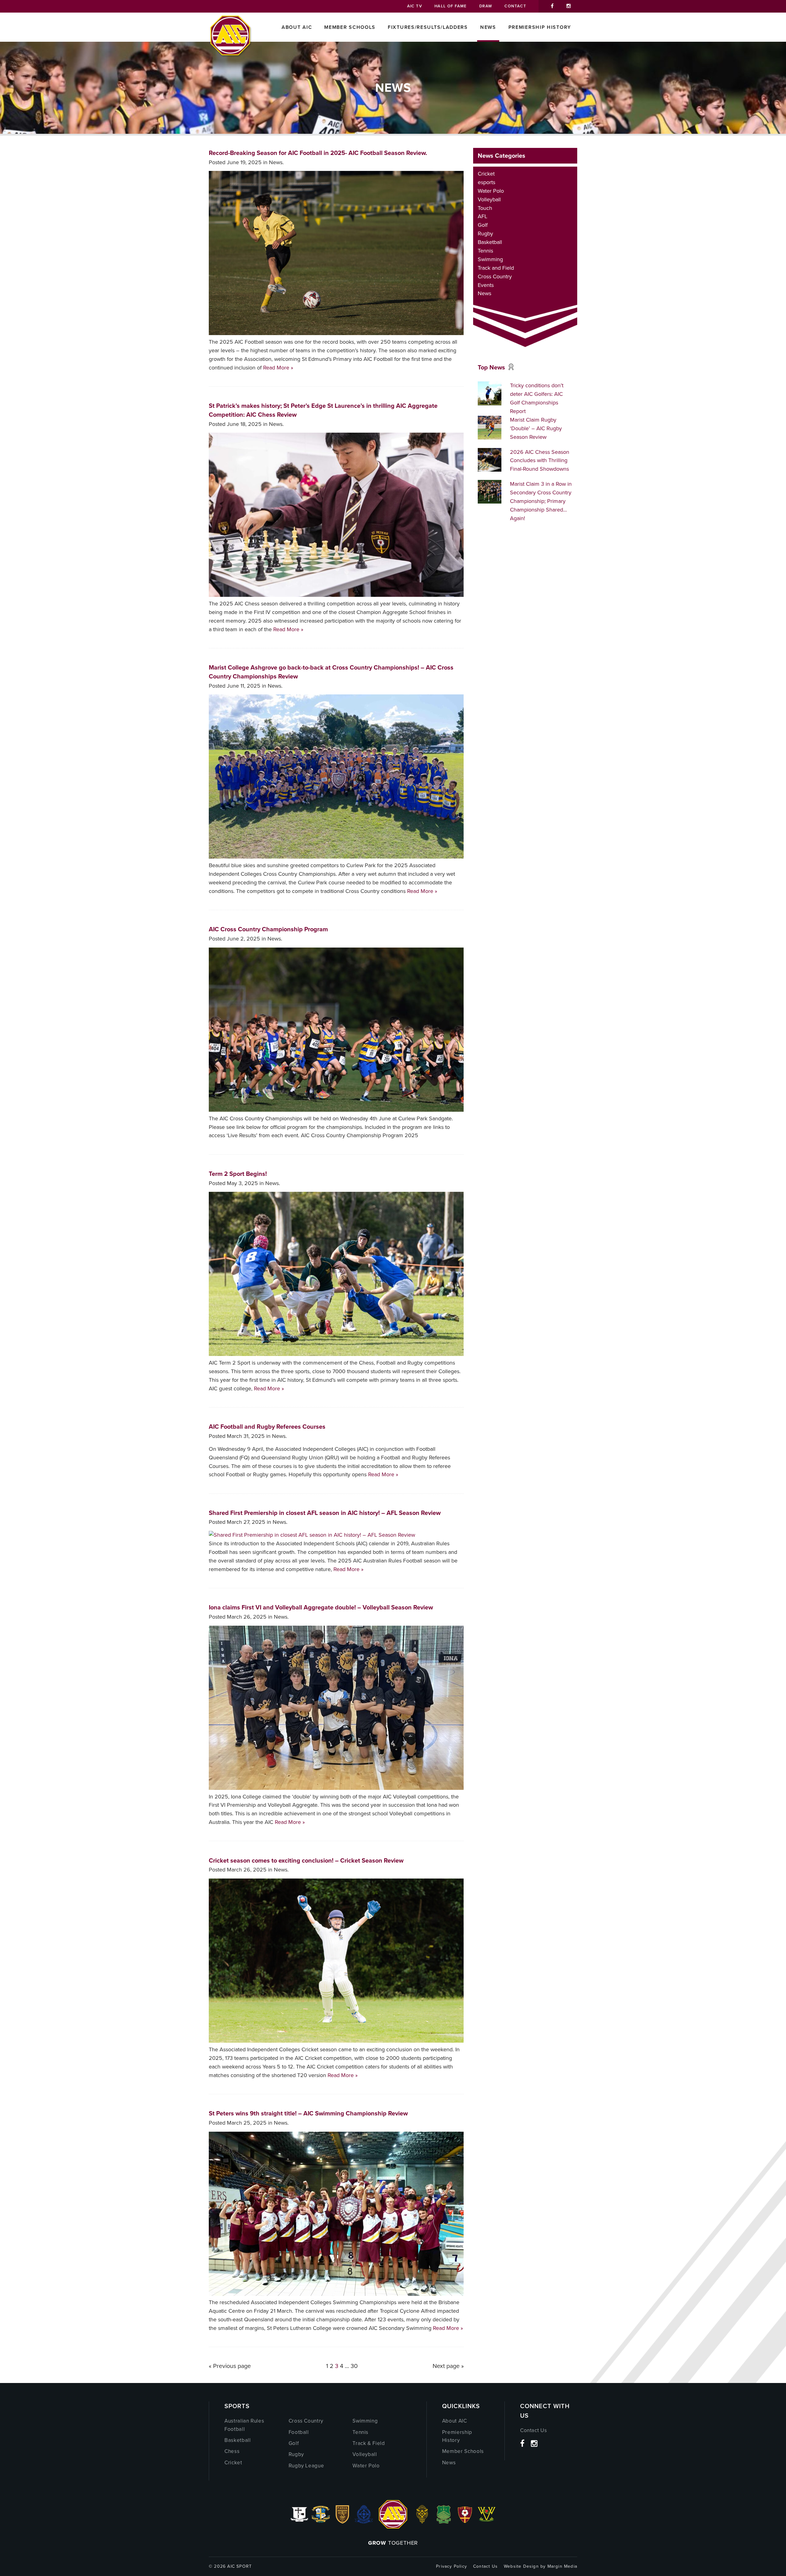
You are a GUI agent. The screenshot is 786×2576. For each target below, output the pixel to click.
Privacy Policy (451, 2566)
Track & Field (369, 2443)
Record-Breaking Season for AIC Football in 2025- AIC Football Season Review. (318, 153)
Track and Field (496, 268)
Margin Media (562, 2566)
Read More (276, 368)
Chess (232, 2451)
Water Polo (491, 191)
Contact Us (534, 2430)
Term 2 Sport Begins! (238, 1174)
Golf (483, 225)
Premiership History (540, 27)
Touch (485, 208)
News (488, 27)
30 (354, 2366)
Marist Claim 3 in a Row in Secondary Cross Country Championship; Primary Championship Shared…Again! (541, 501)
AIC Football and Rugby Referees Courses (267, 1427)
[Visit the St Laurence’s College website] (422, 2522)
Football (299, 2432)
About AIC (297, 27)
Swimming (490, 259)
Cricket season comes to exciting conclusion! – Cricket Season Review (306, 1860)
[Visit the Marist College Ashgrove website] (321, 2522)
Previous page (232, 2366)
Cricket (486, 174)
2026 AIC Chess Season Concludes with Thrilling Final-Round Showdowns (540, 461)
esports (486, 182)
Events (486, 285)
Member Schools (350, 27)
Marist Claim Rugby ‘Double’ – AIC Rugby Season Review (536, 428)
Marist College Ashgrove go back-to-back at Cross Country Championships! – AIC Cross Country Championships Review (331, 672)
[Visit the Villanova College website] (487, 2522)
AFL (482, 216)
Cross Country (495, 276)
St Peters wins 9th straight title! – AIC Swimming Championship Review (308, 2113)
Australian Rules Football (244, 2425)
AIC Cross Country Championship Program (268, 929)
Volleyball (489, 199)
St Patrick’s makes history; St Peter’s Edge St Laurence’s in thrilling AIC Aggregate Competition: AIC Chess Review (323, 410)
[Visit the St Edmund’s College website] (364, 2522)
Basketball (490, 242)
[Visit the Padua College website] (342, 2522)
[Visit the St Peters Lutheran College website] (465, 2522)
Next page (446, 2366)
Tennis (485, 251)
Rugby (485, 234)
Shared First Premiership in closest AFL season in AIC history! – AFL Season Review (325, 1513)
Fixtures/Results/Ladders (428, 27)
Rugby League (306, 2466)
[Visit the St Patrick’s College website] (444, 2522)
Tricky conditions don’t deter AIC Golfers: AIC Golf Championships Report (537, 398)
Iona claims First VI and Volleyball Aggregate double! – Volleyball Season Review (321, 1607)
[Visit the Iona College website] (299, 2522)
